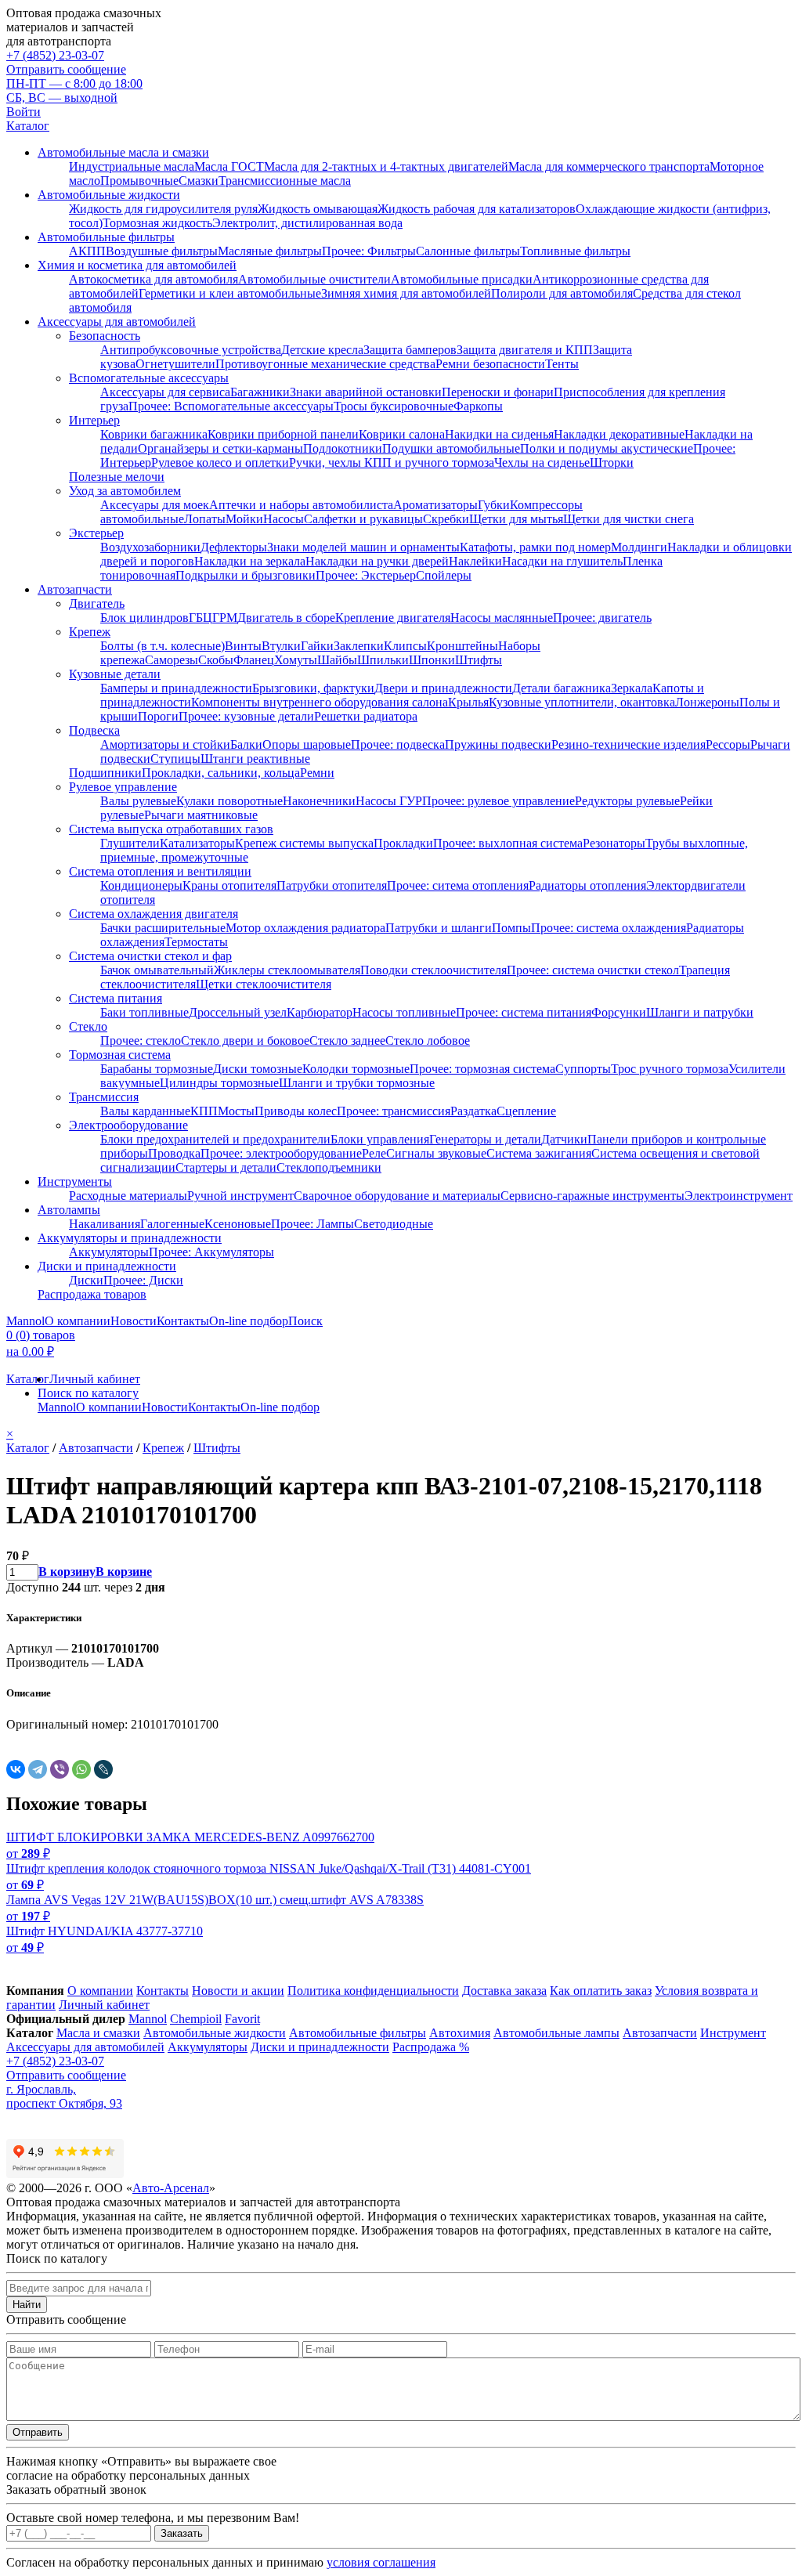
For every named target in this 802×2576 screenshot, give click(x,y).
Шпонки (432, 660)
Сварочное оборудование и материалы (397, 1196)
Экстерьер (96, 533)
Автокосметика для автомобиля (154, 279)
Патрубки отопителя (332, 885)
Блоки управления (380, 1139)
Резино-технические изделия (629, 744)
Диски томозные (258, 1069)
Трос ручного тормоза (670, 1069)
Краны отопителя (229, 885)
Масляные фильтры (270, 251)
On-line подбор (249, 1321)
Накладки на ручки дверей (377, 561)
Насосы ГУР (389, 801)
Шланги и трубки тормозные (357, 1083)
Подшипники (105, 773)
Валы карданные (145, 1111)
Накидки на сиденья (499, 434)
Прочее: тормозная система (482, 1069)
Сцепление (526, 1111)
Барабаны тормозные (157, 1069)
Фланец (254, 660)
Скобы (216, 660)
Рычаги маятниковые (201, 815)
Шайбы (337, 660)
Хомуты (296, 660)
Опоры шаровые (307, 744)
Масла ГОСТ (229, 166)
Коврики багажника (154, 434)
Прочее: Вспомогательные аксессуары (231, 406)
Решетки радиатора (366, 716)
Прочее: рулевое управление (499, 801)
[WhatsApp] (81, 1769)
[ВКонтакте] (16, 1769)
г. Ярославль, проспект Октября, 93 (64, 2096)
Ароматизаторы (435, 505)
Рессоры (728, 744)
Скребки (446, 519)
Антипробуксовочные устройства (191, 350)
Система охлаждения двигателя (154, 914)
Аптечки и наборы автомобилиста (301, 505)
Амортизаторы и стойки (165, 744)
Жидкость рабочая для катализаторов (477, 209)
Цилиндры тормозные (219, 1083)
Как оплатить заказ (601, 1991)
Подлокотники (343, 448)
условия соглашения (381, 2562)
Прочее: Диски (143, 1280)
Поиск (305, 1321)
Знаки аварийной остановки (366, 392)
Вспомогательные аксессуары (149, 378)
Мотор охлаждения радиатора (305, 928)
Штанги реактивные (255, 759)
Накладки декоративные (619, 434)
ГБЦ (200, 618)
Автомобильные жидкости (109, 195)
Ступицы (175, 759)
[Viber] (60, 1769)
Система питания (116, 998)
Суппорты (583, 1069)
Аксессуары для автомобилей (117, 322)
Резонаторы (614, 843)
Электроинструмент (739, 1196)
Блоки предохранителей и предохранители (215, 1139)
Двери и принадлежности (443, 688)
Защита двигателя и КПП (525, 350)
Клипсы (405, 646)
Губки (494, 505)
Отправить (38, 2432)
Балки (246, 744)
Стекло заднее (347, 1041)
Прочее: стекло (141, 1041)
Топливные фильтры (575, 251)
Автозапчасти (75, 589)
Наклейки (475, 561)
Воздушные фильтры (162, 251)
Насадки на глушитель (562, 561)
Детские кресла (322, 350)
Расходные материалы (128, 1196)
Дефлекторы (234, 547)
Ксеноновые (238, 1224)
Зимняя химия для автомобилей (406, 293)
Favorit (242, 2019)
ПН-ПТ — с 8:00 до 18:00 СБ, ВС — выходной (74, 90)
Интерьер (94, 420)
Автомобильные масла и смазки (123, 152)
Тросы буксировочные (394, 406)
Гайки (317, 646)
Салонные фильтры (468, 251)
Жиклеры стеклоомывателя (287, 970)
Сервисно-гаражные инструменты (592, 1196)
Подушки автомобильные (451, 448)
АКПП (87, 251)
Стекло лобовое (428, 1041)
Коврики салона (402, 434)
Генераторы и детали (485, 1139)
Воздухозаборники (150, 547)
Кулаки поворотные (229, 801)
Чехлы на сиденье (542, 462)
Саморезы (172, 660)
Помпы (511, 928)
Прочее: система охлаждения (609, 928)
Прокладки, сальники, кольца (221, 773)
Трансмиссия (104, 1097)
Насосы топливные (404, 1012)
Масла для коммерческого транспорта (609, 166)
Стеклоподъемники (329, 1167)
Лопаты (205, 519)
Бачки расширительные (163, 928)
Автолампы (69, 1210)
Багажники (260, 392)
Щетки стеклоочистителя (264, 984)
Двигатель (97, 603)
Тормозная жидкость (157, 223)
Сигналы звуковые (436, 1153)
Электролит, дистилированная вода (307, 223)
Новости (134, 1321)
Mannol (25, 1321)
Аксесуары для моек (155, 505)
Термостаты (196, 942)
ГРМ (225, 618)
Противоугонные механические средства (325, 364)
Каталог (28, 126)
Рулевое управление (123, 787)
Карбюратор (320, 1012)
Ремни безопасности (490, 364)
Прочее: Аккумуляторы (211, 1252)
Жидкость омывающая (318, 209)
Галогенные (172, 1224)
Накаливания (105, 1224)
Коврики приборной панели (283, 434)
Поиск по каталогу (88, 1393)
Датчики (564, 1139)
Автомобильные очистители (314, 279)
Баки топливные (145, 1012)
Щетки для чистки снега (629, 519)
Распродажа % (431, 2047)
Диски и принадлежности (107, 1266)
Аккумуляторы (109, 1252)
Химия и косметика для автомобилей (137, 265)
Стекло (88, 1026)
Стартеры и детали (226, 1167)
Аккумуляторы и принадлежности (130, 1238)
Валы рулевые (138, 801)
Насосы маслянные (502, 618)
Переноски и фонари (498, 392)
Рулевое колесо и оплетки (220, 462)
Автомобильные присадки (462, 279)
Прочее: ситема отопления (458, 885)
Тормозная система (120, 1055)
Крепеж (90, 632)
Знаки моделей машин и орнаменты (363, 547)
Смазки (199, 181)
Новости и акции (238, 1991)
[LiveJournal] (103, 1769)
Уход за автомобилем (125, 491)
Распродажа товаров (92, 1294)
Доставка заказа (504, 1991)
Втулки (281, 646)
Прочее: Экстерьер (366, 575)
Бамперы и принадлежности (176, 688)
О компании (78, 1321)
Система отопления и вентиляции (160, 871)
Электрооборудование (128, 1125)
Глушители (130, 843)
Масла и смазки (98, 2033)
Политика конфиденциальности (373, 1991)
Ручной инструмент (240, 1196)
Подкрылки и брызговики (246, 575)
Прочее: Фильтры (369, 251)
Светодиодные (394, 1224)
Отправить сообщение (66, 69)
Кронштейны (462, 646)
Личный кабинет (95, 1379)
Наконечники (319, 801)
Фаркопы (478, 406)
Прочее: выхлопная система (508, 843)
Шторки (612, 462)
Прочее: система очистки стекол (593, 970)
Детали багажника (562, 688)
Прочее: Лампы (312, 1224)
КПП (204, 1111)
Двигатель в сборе (286, 618)
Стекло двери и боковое (245, 1041)
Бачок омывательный (157, 970)
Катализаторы (197, 843)
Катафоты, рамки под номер (535, 547)
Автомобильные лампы (556, 2033)
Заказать (182, 2533)
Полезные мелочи (117, 477)
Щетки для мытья (516, 519)
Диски (86, 1280)
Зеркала (632, 688)
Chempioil (196, 2019)
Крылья (468, 702)
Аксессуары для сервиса (165, 392)
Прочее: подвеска (398, 744)
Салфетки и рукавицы (363, 519)
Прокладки (403, 843)
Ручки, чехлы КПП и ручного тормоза (392, 462)
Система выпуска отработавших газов (171, 829)
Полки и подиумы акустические (607, 448)
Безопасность (105, 336)
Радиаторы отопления (587, 885)
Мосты (236, 1111)
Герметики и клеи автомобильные (230, 293)
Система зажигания (539, 1153)
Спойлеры (444, 575)
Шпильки (383, 660)
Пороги (158, 716)
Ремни (317, 773)
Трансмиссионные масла (285, 181)
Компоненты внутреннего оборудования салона (320, 702)
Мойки (244, 519)
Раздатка (473, 1111)
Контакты (183, 1321)
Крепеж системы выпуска (304, 843)
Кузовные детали (115, 674)
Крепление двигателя (393, 618)
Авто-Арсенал (171, 2188)
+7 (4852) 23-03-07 (55, 55)
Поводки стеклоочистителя (434, 970)
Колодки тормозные (356, 1069)
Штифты (479, 660)
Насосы (284, 519)
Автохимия (460, 2033)
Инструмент (733, 2033)
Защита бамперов (410, 350)
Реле (374, 1153)
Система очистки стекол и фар (150, 956)
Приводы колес (296, 1111)
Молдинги (639, 547)
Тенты (562, 364)
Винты (243, 646)
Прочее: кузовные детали (246, 716)
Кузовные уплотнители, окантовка (582, 702)
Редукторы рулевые (627, 801)
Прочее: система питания (524, 1012)
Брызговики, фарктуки (313, 688)
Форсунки (619, 1012)
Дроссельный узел (238, 1012)
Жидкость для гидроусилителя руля (163, 209)
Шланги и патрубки (700, 1012)
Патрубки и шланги (439, 928)
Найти (27, 2305)
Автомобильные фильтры (106, 237)
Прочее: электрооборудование (281, 1153)
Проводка (174, 1153)
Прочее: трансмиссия (394, 1111)
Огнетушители (175, 364)
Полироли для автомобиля (562, 293)
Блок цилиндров (145, 618)
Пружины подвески (498, 744)
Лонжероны (707, 702)
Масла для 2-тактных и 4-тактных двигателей (386, 166)
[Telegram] (38, 1769)
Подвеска (94, 730)
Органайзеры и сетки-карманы (220, 448)
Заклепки (359, 646)
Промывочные (139, 181)
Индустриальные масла (132, 166)
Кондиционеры (141, 885)
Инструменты (75, 1181)
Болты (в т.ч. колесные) (163, 646)
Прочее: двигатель (602, 618)
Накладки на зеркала (250, 561)
